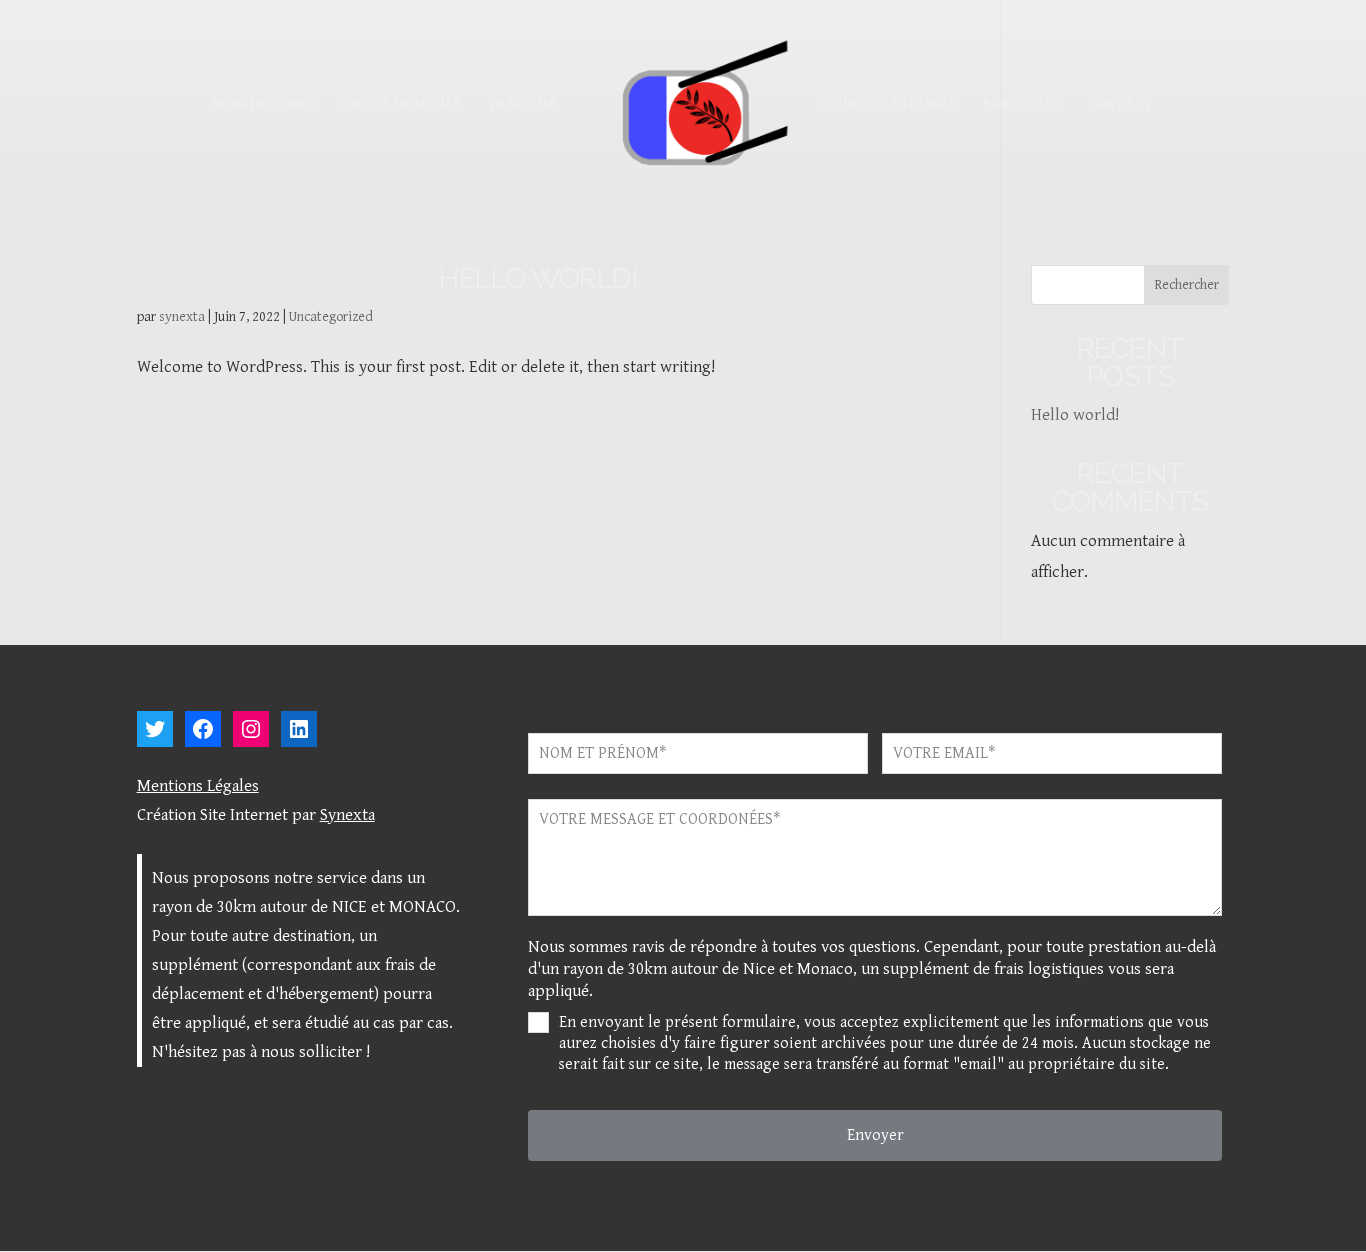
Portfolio (1022, 104)
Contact (1120, 104)
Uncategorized (331, 317)
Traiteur (522, 104)
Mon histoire (264, 104)
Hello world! (538, 278)
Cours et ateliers (888, 104)
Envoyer (875, 1135)
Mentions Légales (198, 786)
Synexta (347, 815)
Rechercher (1187, 285)
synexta (182, 317)
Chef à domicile (401, 104)
